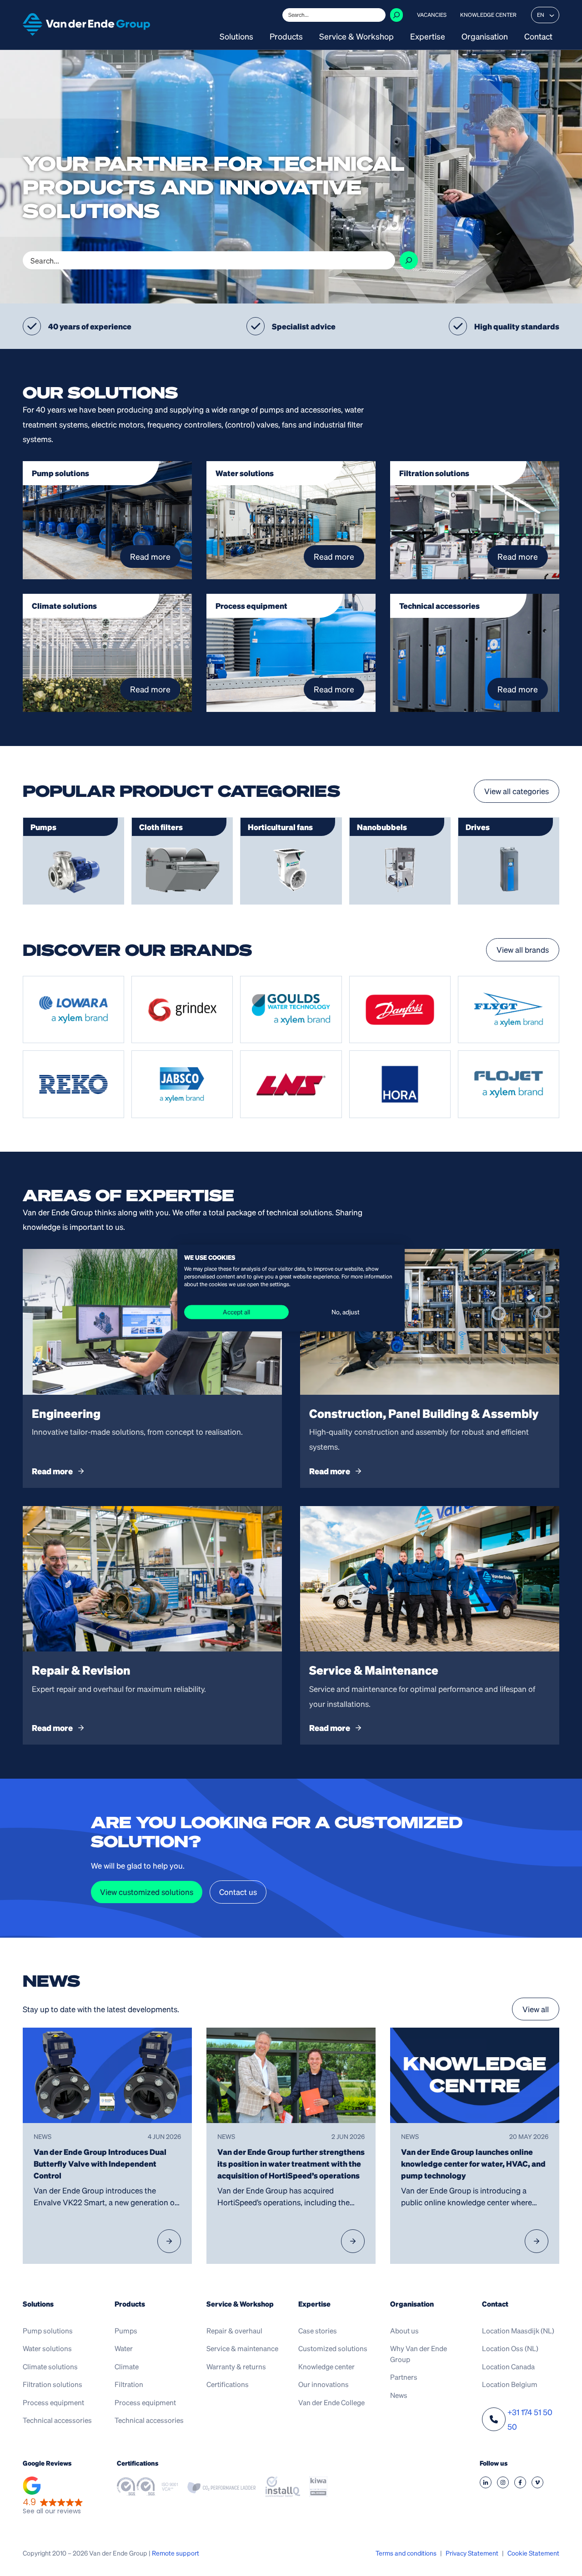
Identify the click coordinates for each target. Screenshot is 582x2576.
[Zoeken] (396, 15)
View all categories (517, 791)
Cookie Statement (533, 2553)
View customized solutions (147, 1892)
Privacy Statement (472, 2553)
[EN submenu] (552, 15)
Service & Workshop (356, 37)
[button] (53, 2497)
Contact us (238, 1892)
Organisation (485, 37)
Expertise (428, 37)
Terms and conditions (406, 2553)
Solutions (236, 37)
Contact (538, 37)
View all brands (523, 950)
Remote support (176, 2553)
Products (286, 37)
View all (536, 2009)
